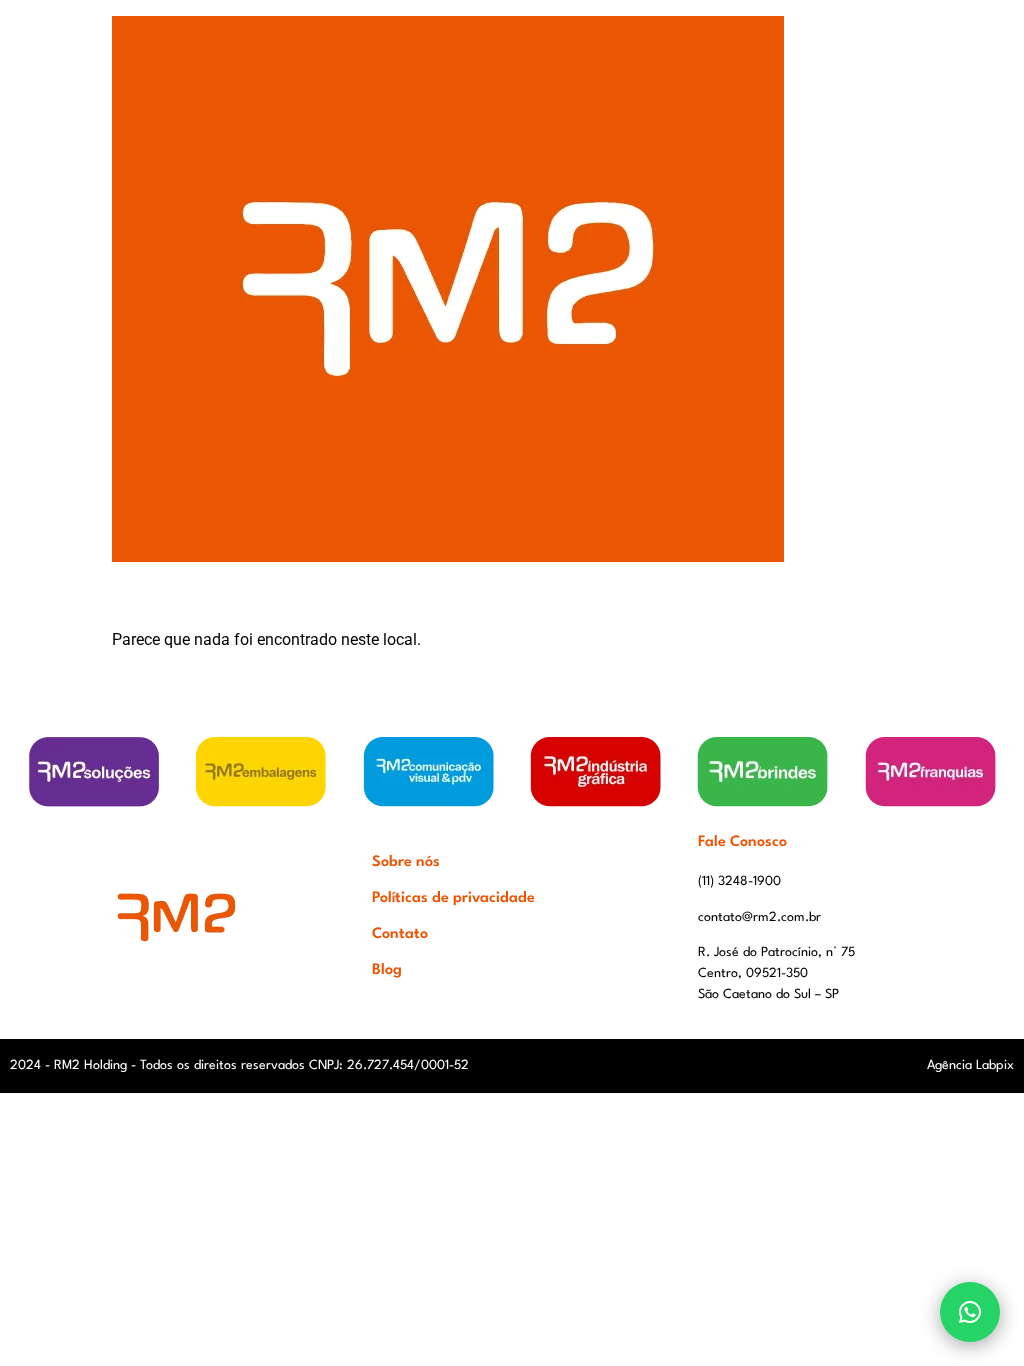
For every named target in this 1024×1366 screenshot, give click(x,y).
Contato (400, 934)
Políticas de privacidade (453, 898)
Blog (387, 970)
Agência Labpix (970, 1065)
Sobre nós (406, 862)
